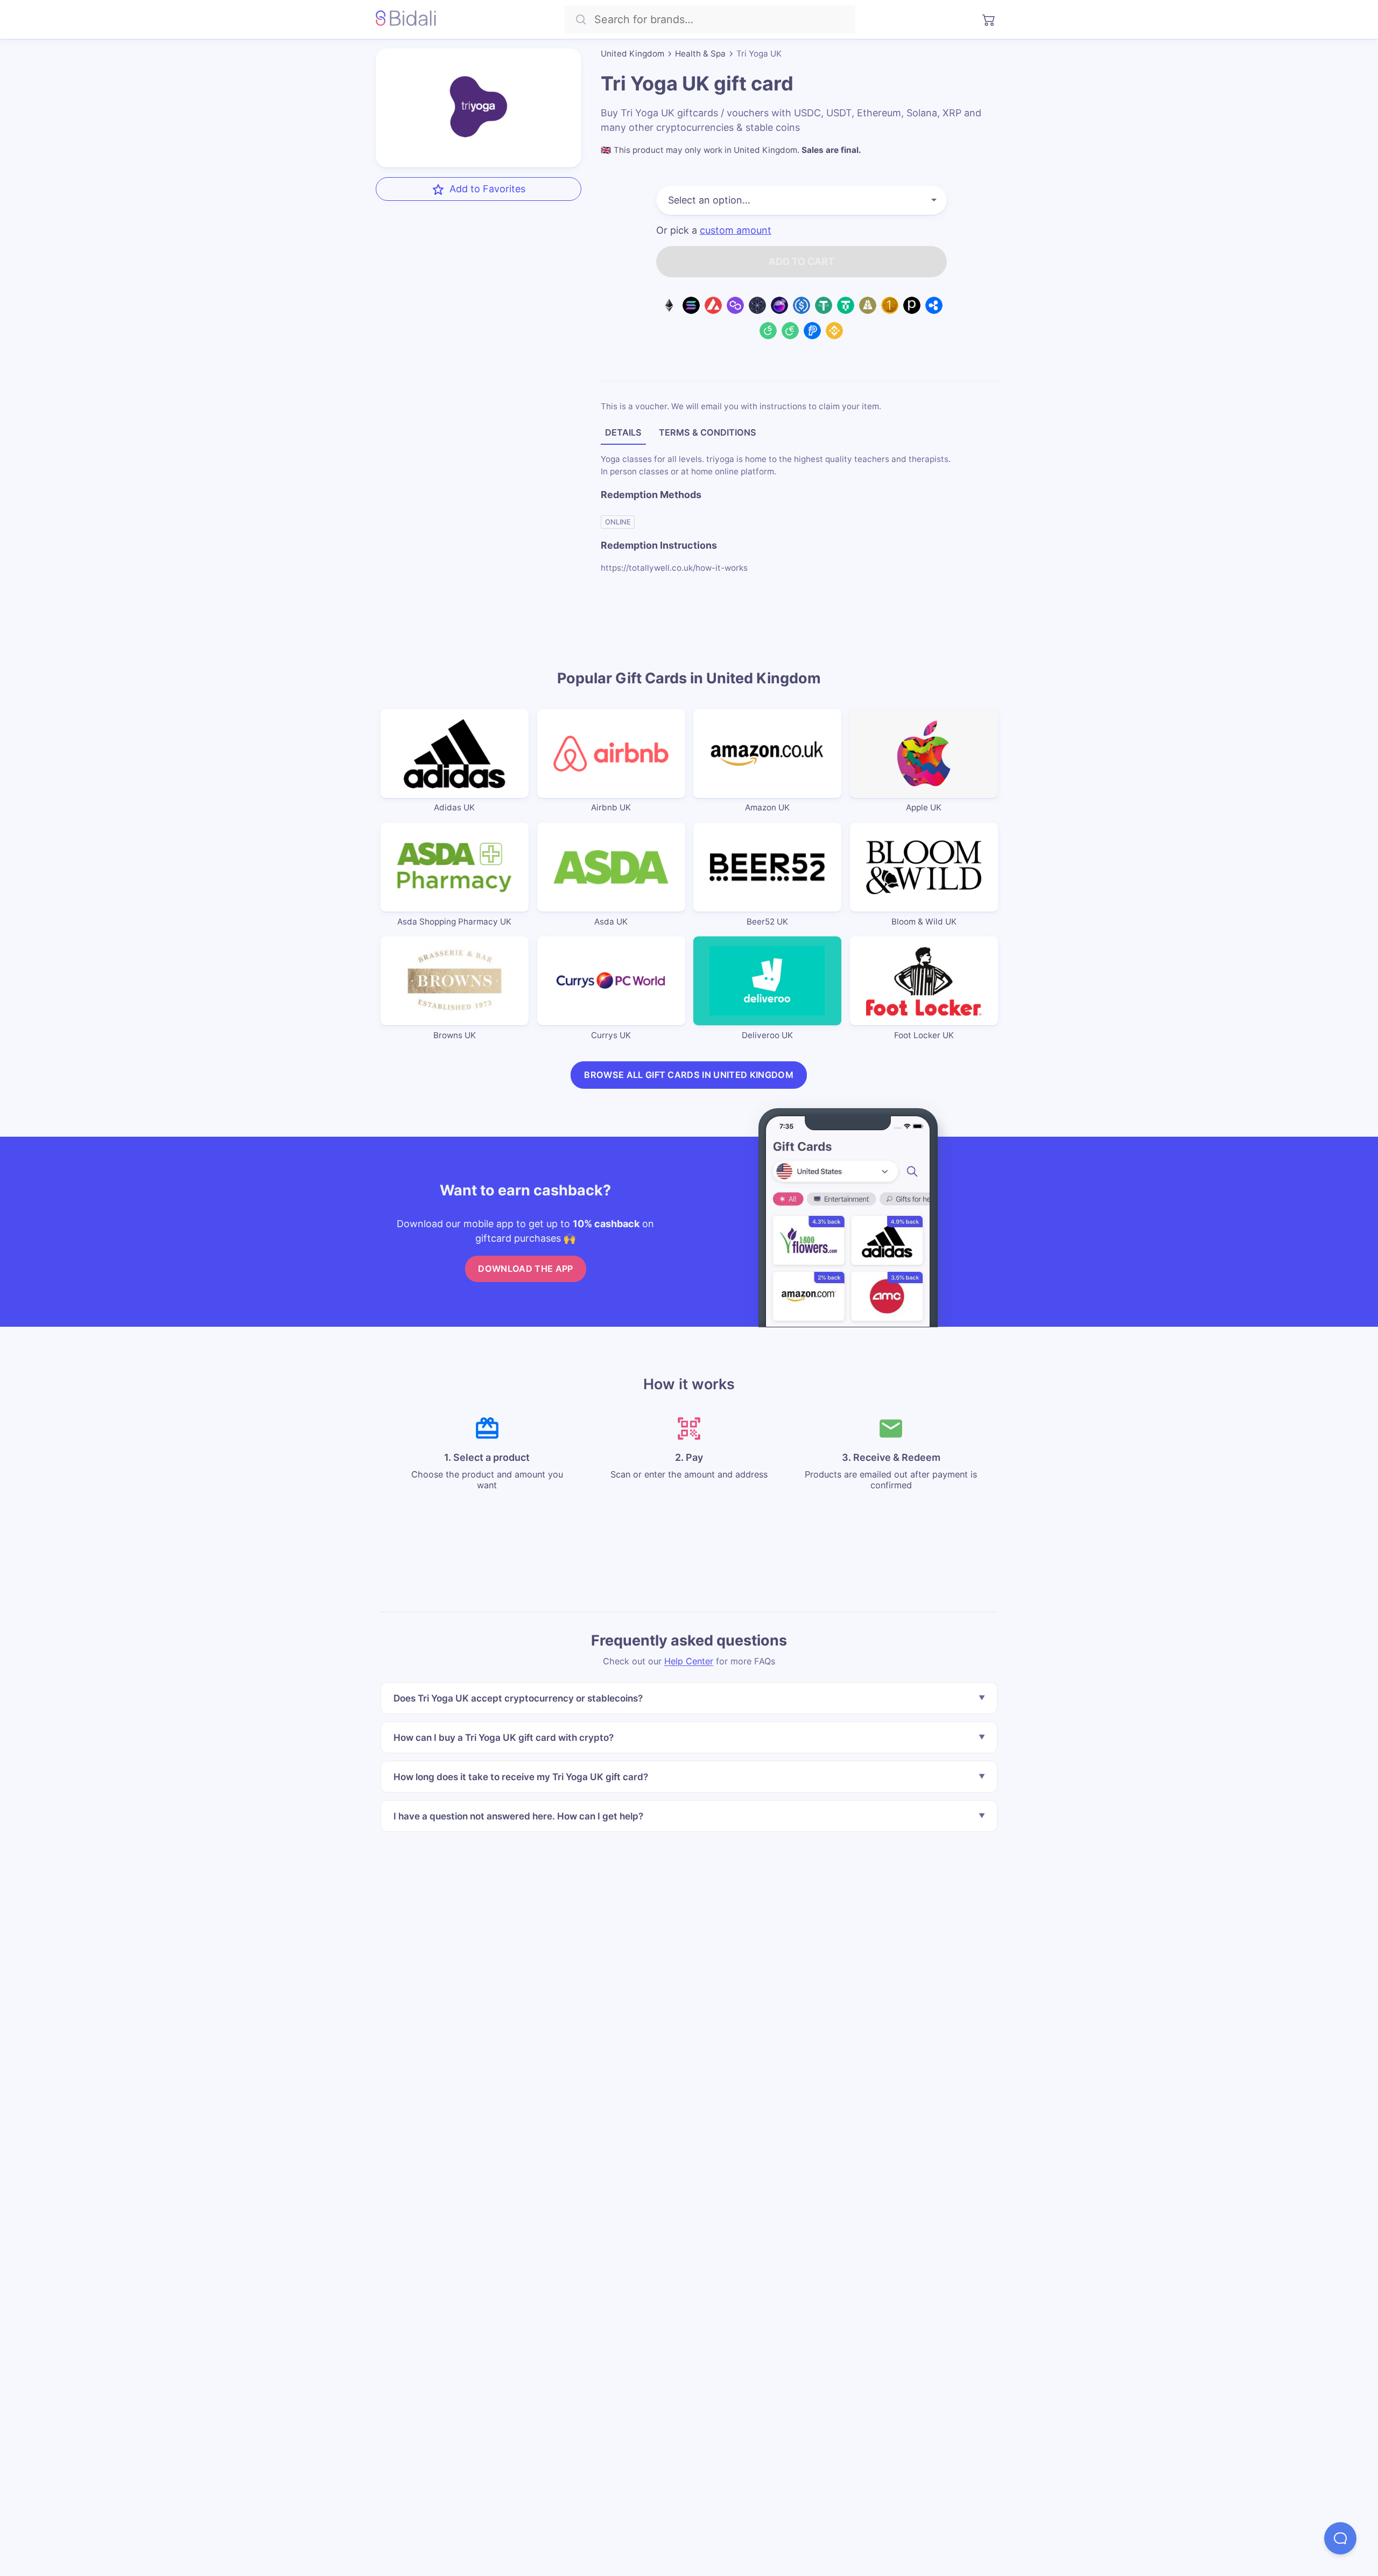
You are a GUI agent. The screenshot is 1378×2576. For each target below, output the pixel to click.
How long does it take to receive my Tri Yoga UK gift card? (521, 1777)
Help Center (689, 1661)
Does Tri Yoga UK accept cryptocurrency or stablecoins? (518, 1698)
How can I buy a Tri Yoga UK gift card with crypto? (504, 1737)
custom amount (736, 230)
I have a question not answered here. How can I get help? (518, 1816)
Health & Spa (700, 54)
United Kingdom (632, 54)
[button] (1340, 2538)
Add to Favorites (487, 189)
